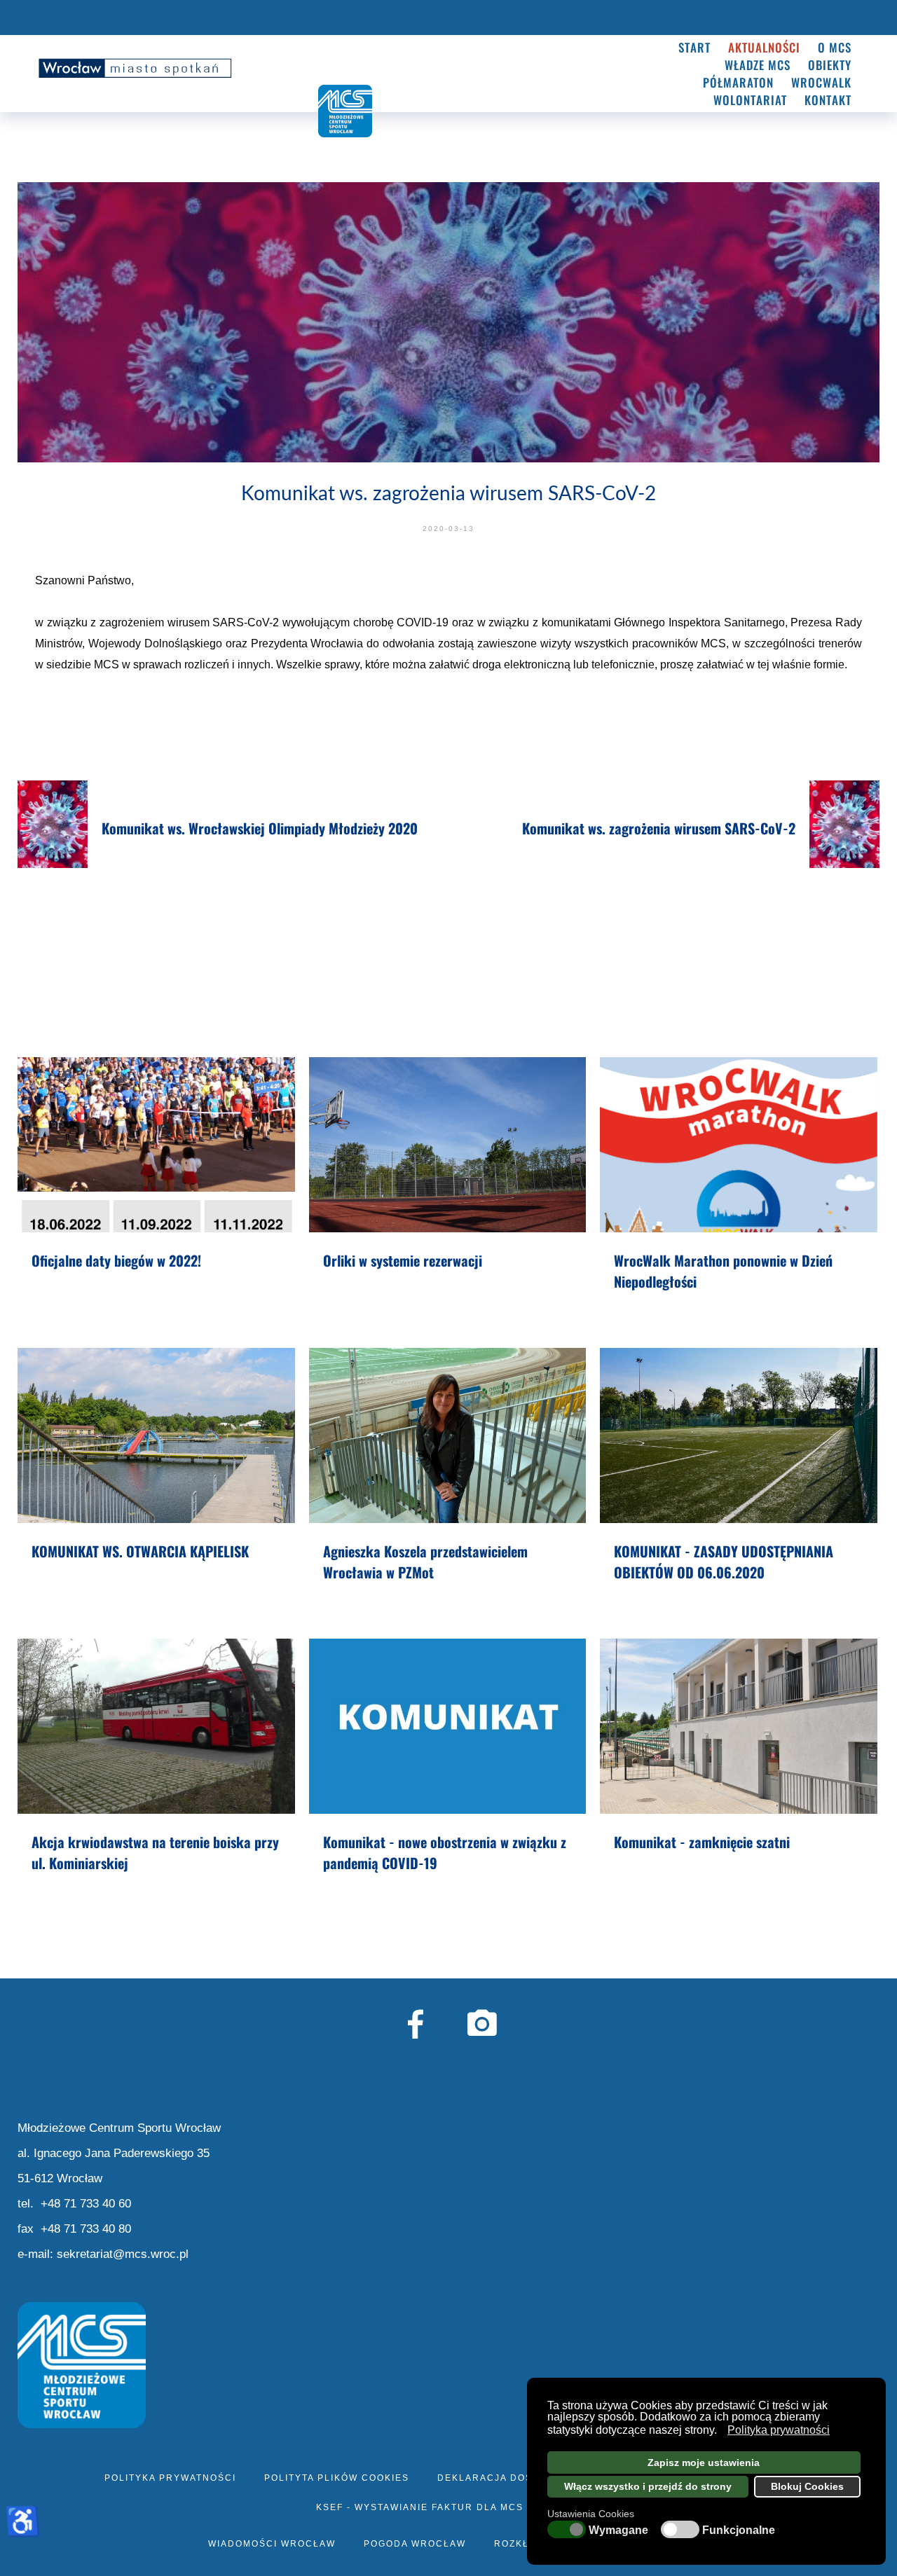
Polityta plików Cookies (337, 2478)
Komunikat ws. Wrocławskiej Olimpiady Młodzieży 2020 (260, 828)
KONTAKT (828, 100)
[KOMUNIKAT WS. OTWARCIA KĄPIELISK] (156, 1435)
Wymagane (618, 2530)
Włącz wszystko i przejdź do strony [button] (648, 2486)
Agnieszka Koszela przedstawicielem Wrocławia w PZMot (425, 1562)
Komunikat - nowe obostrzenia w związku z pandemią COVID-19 (445, 1852)
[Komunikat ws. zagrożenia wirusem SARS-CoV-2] (845, 824)
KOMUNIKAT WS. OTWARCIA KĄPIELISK (140, 1551)
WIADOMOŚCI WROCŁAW (272, 2544)
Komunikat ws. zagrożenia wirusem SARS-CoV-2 (659, 828)
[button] (721, 2432)
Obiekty (830, 65)
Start (694, 47)
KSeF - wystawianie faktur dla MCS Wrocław (449, 2507)
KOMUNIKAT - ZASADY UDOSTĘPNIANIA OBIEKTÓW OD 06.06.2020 (724, 1562)
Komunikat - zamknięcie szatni (702, 1842)
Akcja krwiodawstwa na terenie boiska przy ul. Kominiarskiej (155, 1852)
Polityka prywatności (170, 2478)
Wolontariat (750, 100)
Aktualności (764, 47)
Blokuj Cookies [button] (807, 2486)
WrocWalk (821, 82)
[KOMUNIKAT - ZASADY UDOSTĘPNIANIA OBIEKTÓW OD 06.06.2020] (739, 1435)
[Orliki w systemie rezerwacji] (448, 1145)
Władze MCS (758, 65)
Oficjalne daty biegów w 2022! (116, 1260)
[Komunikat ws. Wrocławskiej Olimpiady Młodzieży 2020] (53, 824)
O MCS (835, 47)
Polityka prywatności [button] (779, 2430)
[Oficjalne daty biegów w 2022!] (156, 1145)
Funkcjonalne (739, 2530)
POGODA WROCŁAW (415, 2544)
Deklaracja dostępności (512, 2478)
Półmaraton (738, 82)
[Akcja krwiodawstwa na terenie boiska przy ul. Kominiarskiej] (156, 1726)
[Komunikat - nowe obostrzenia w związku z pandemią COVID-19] (448, 1726)
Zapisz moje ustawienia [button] (704, 2463)
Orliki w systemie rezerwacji (403, 1260)
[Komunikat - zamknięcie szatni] (739, 1726)
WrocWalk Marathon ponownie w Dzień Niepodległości (723, 1271)
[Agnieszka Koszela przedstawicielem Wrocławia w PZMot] (448, 1435)
